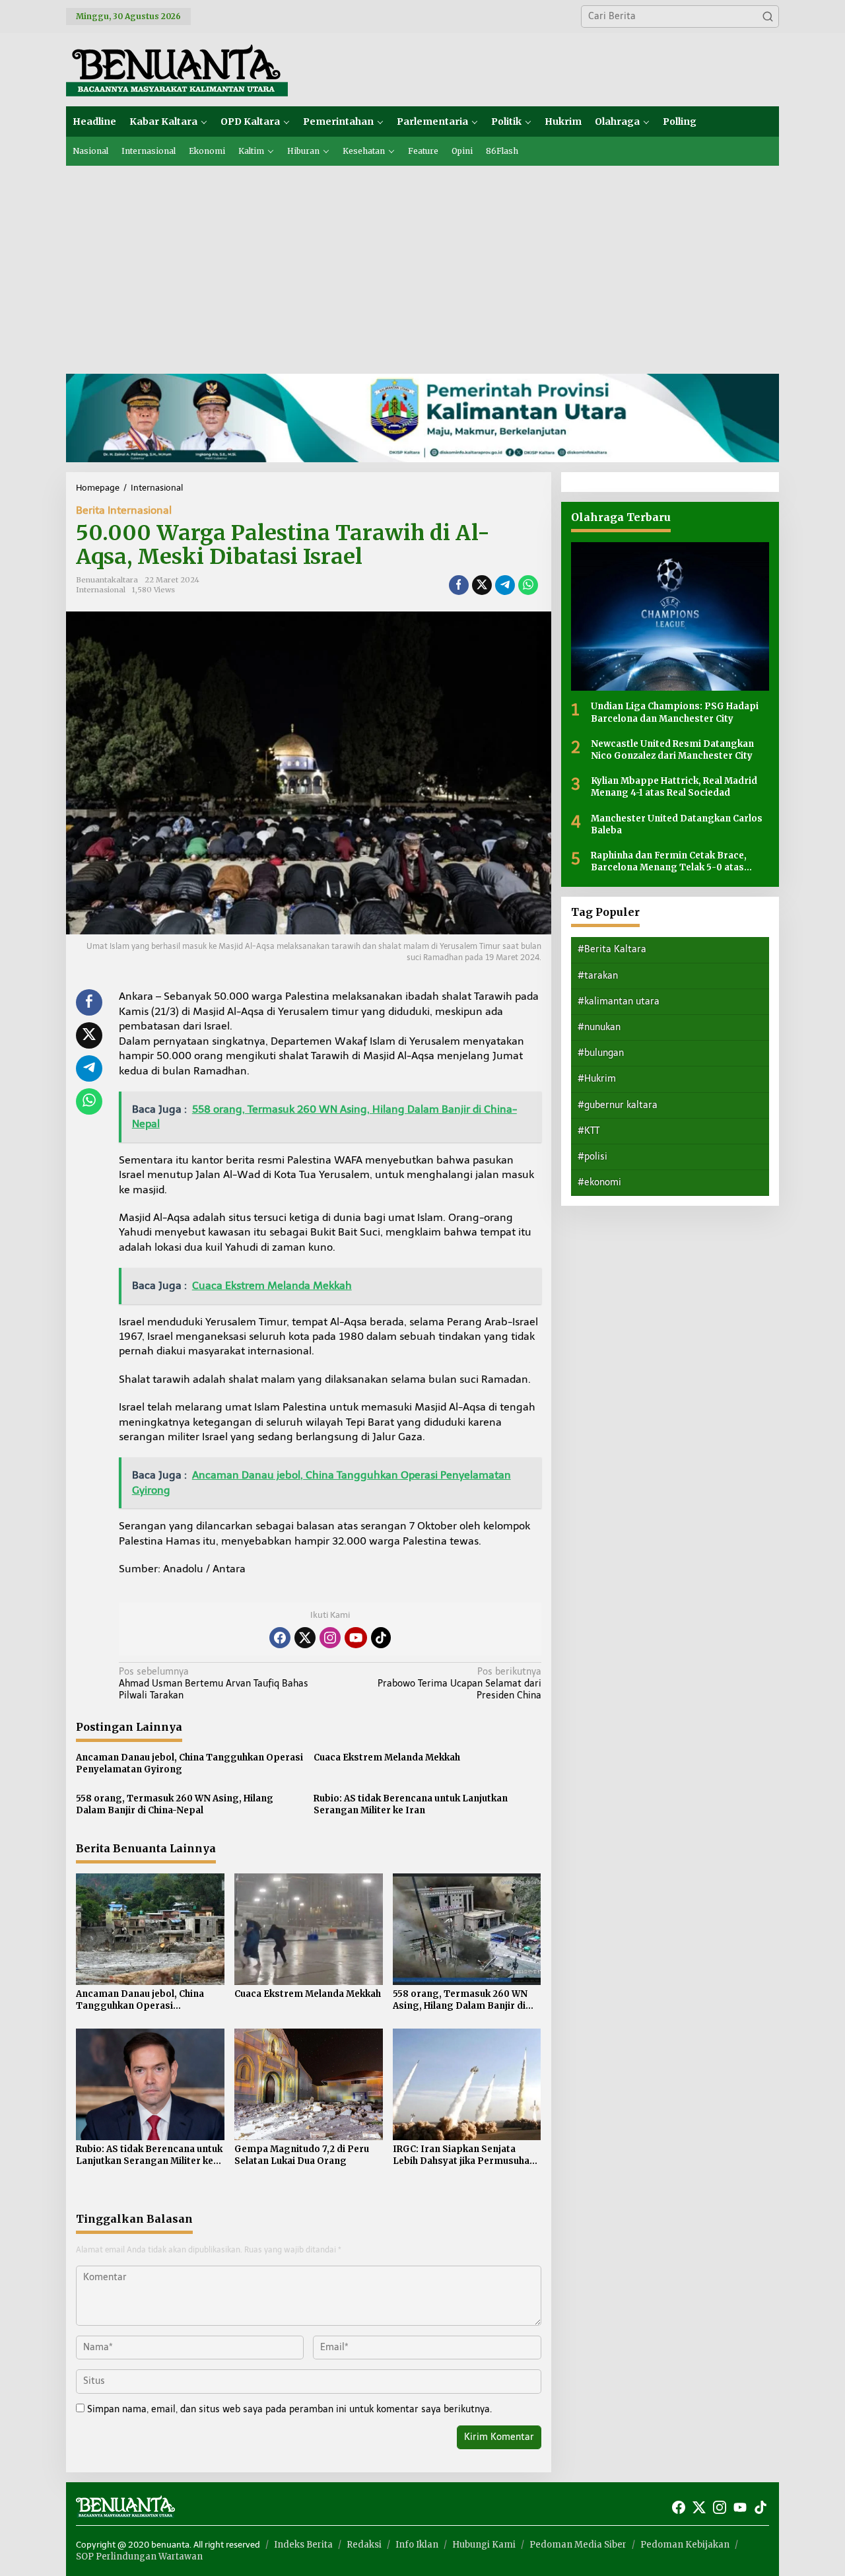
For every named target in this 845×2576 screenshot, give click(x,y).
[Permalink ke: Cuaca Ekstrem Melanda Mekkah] (309, 1929)
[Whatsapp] (528, 585)
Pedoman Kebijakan (685, 2545)
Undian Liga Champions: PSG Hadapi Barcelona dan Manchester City (675, 712)
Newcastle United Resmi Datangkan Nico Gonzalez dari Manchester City (672, 749)
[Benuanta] (177, 69)
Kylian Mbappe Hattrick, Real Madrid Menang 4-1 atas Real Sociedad (674, 787)
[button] (768, 17)
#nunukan (599, 1027)
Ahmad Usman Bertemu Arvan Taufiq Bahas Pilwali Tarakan (214, 1684)
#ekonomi (599, 1182)
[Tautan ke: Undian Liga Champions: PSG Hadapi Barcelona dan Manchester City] (670, 616)
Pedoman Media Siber (578, 2545)
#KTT (589, 1130)
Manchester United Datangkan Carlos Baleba (677, 824)
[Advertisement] (422, 265)
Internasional (101, 590)
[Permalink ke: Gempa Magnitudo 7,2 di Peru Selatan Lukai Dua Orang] (309, 2084)
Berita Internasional (124, 510)
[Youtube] (356, 1638)
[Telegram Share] (505, 585)
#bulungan (601, 1053)
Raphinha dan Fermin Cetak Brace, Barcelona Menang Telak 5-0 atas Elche (669, 861)
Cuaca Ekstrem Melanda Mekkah (387, 1758)
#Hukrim (597, 1079)
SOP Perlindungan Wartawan (139, 2557)
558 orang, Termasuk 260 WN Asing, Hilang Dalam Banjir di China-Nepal (175, 1804)
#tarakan (598, 975)
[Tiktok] (381, 1638)
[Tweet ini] (482, 585)
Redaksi (364, 2545)
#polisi (592, 1157)
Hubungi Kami (484, 2545)
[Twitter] (305, 1638)
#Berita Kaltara (612, 949)
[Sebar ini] (459, 585)
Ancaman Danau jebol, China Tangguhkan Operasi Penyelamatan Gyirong (189, 1763)
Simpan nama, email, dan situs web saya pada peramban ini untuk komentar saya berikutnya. (289, 2409)
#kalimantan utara (619, 1001)
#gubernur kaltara (618, 1104)
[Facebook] (280, 1638)
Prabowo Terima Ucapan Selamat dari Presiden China (459, 1684)
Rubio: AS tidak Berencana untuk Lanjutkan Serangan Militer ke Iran (411, 1804)
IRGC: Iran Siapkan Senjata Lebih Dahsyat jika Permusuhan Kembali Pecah (464, 2155)
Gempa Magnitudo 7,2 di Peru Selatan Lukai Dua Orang (302, 2155)
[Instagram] (330, 1638)
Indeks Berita (303, 2545)
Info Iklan (417, 2545)
